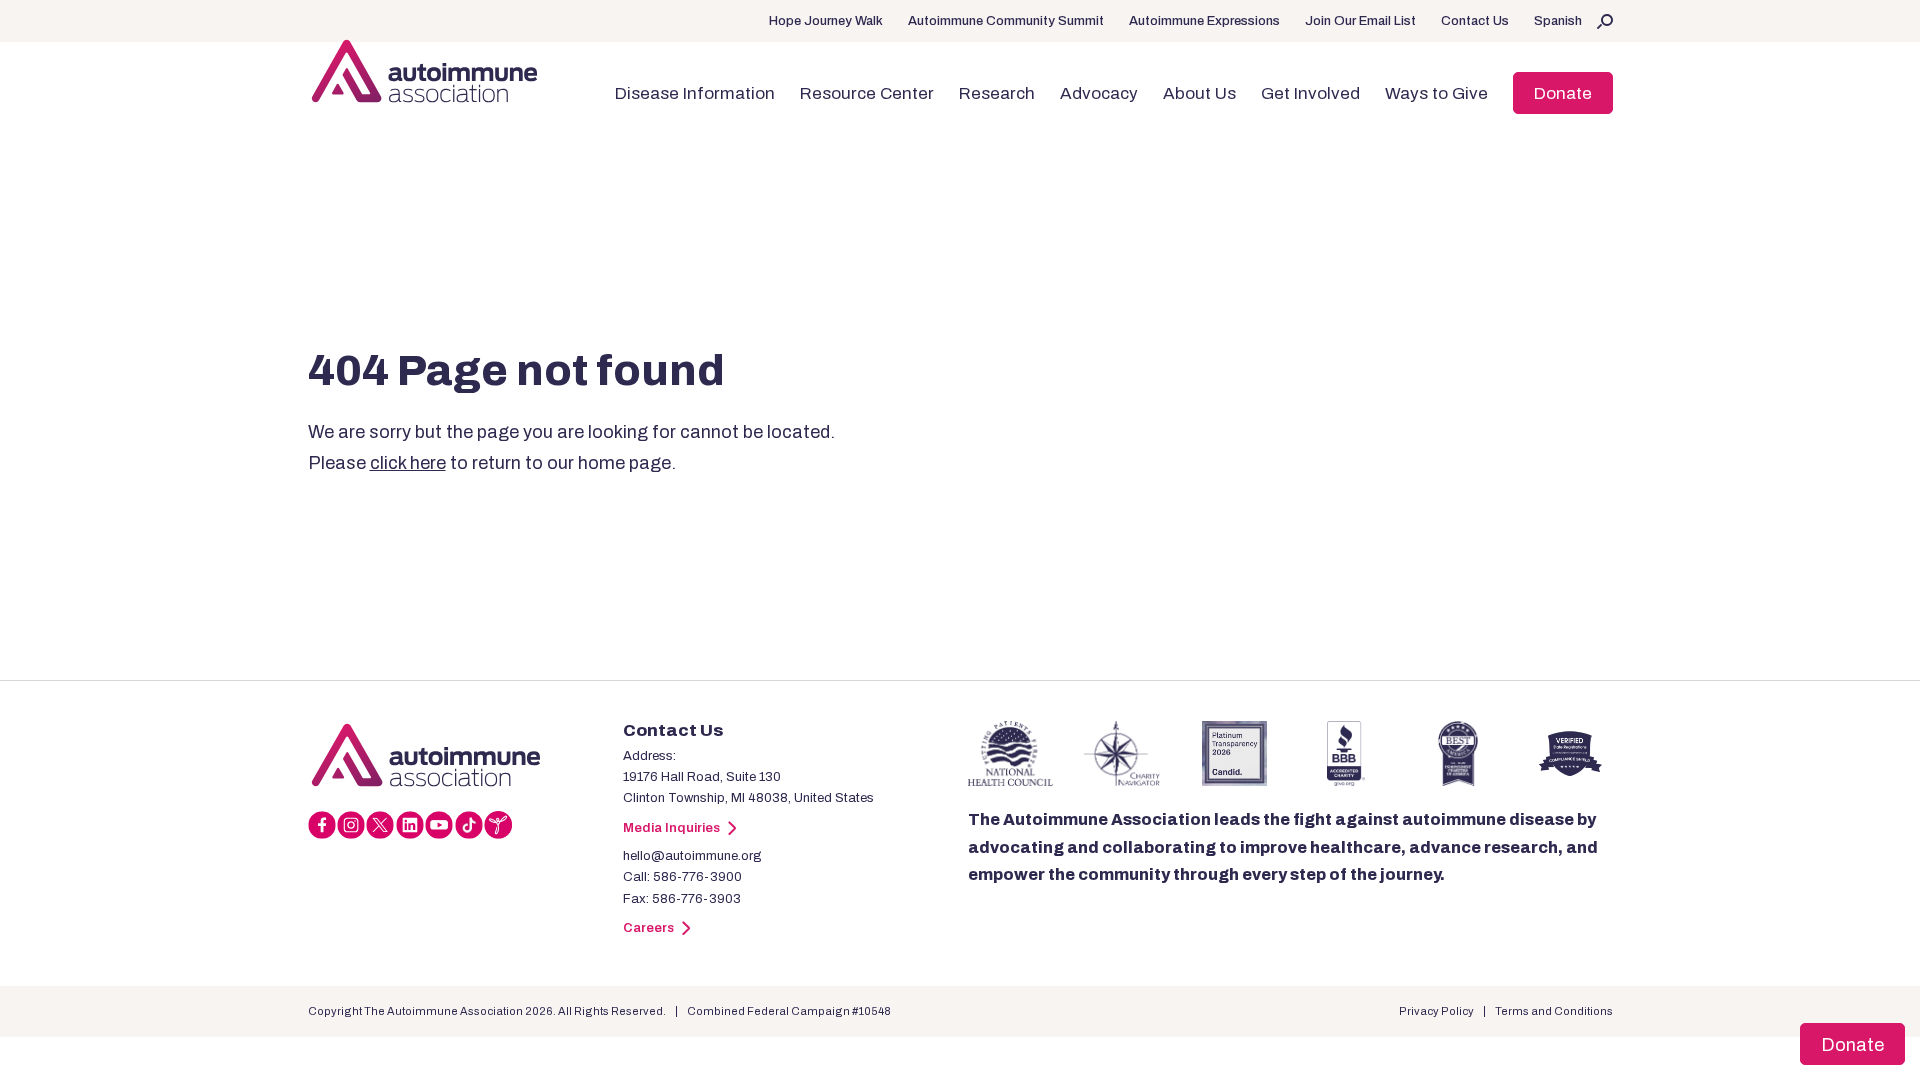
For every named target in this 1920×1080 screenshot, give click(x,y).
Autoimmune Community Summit (1006, 21)
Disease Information (695, 93)
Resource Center (867, 93)
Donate (1563, 93)
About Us (1199, 93)
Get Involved (1310, 93)
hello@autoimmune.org (692, 856)
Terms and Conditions (1554, 1011)
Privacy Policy (1436, 1011)
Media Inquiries (671, 828)
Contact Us (1475, 21)
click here (408, 463)
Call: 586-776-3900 (682, 877)
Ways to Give (1436, 93)
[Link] (465, 755)
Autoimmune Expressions (1204, 21)
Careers (648, 928)
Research (997, 93)
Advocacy (1099, 93)
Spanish (1558, 21)
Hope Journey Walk (826, 21)
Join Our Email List (1360, 21)
